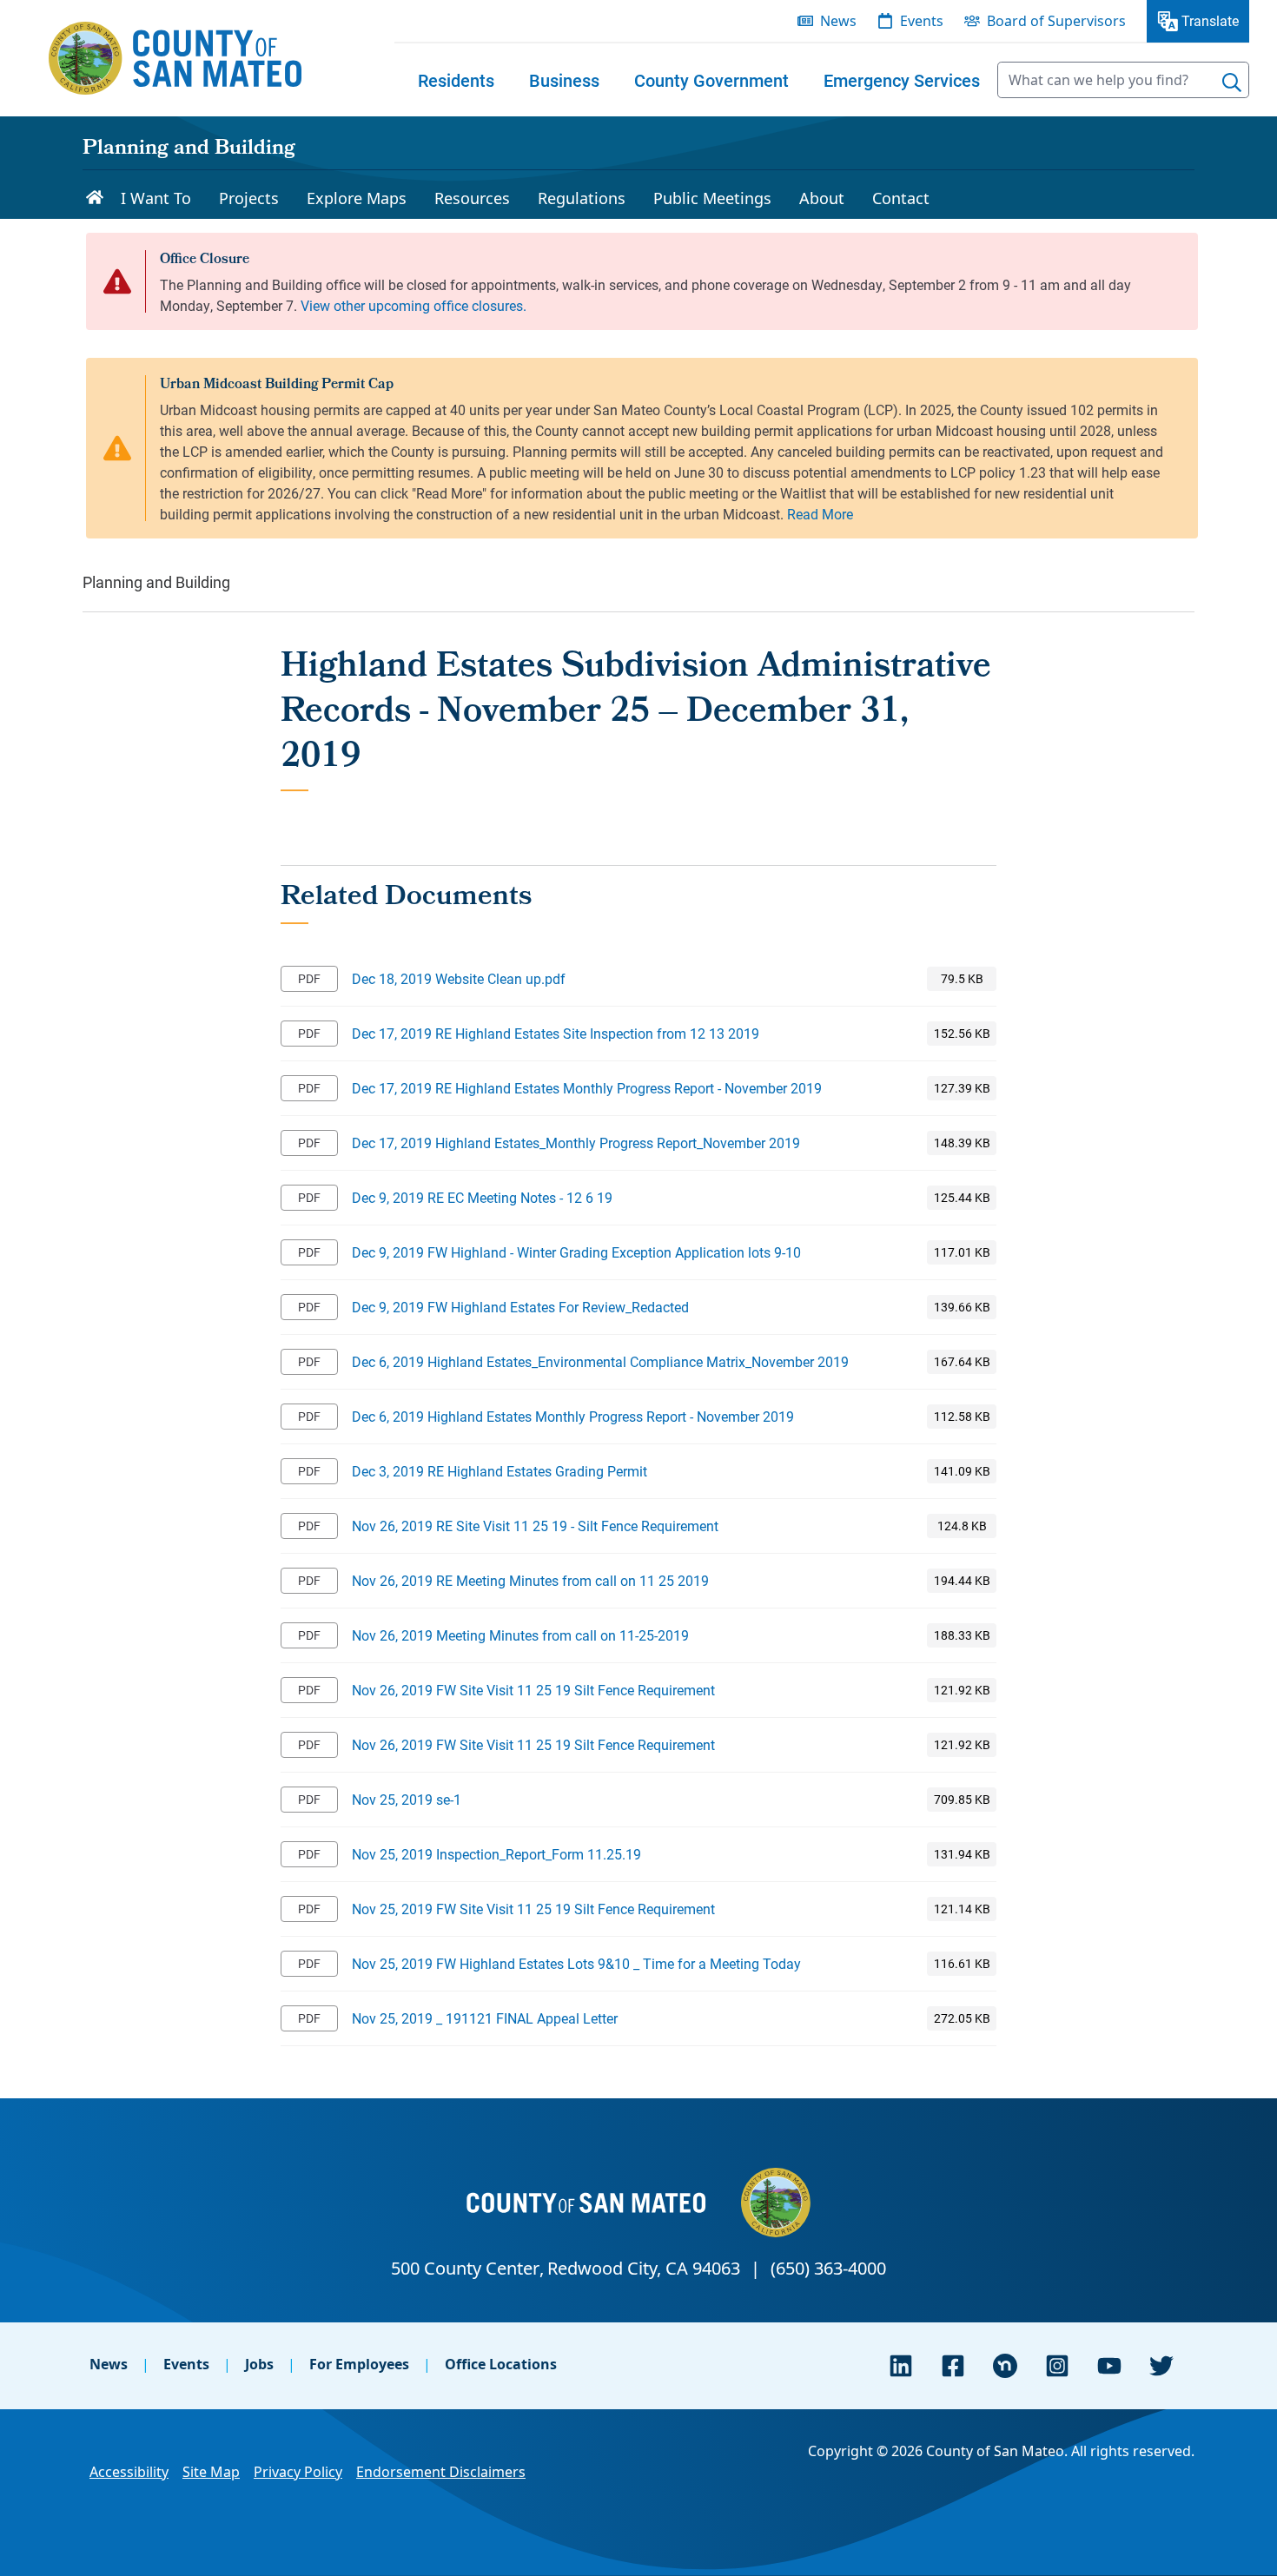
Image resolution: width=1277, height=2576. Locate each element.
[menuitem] (456, 80)
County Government (711, 80)
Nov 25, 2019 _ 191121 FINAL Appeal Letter (485, 2018)
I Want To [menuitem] (156, 198)
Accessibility (129, 2472)
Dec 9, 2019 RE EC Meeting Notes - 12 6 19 (482, 1197)
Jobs (259, 2364)
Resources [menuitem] (472, 198)
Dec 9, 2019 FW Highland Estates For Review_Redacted (520, 1307)
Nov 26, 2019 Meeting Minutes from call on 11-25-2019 (520, 1635)
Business (564, 80)
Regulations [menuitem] (582, 198)
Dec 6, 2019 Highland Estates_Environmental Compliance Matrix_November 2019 (600, 1361)
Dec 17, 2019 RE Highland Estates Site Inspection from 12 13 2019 (556, 1033)
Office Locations (501, 2364)
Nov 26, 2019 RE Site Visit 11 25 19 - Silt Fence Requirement (535, 1526)
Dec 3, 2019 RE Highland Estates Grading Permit (500, 1471)
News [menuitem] (838, 21)
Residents (456, 80)
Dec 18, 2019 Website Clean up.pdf (459, 978)
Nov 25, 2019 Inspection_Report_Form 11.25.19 (496, 1854)
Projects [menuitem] (249, 198)
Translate (1210, 20)
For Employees (359, 2364)
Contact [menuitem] (901, 198)
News (109, 2364)
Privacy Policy (298, 2472)
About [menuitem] (822, 198)
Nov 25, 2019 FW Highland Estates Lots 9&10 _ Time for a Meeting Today (576, 1963)
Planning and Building (189, 149)
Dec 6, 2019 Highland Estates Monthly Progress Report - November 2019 (573, 1416)
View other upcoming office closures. (414, 305)
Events (186, 2364)
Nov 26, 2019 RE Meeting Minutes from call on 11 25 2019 (530, 1580)
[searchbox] (1123, 80)
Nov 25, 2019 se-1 (407, 1799)
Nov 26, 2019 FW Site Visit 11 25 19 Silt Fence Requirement (533, 1690)
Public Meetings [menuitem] (712, 198)
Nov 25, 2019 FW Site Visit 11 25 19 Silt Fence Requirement (533, 1909)
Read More (820, 514)
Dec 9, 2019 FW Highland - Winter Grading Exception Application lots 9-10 (576, 1252)
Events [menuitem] (922, 21)
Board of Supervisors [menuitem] (1056, 21)
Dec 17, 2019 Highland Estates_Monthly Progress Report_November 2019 (576, 1143)
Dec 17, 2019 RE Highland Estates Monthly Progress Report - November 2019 (587, 1088)
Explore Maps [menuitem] (357, 198)
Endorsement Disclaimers (441, 2472)
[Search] (1232, 83)
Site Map (211, 2472)
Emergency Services (902, 80)
